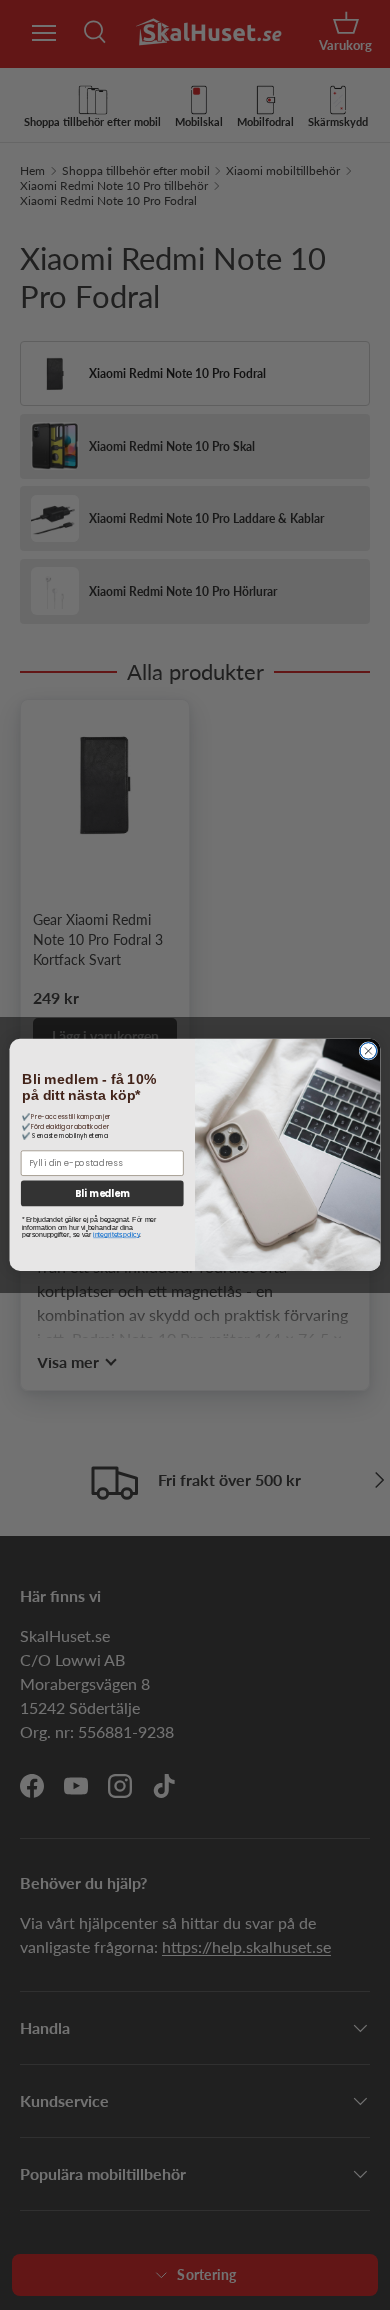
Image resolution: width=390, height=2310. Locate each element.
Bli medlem (102, 1193)
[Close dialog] (368, 1051)
